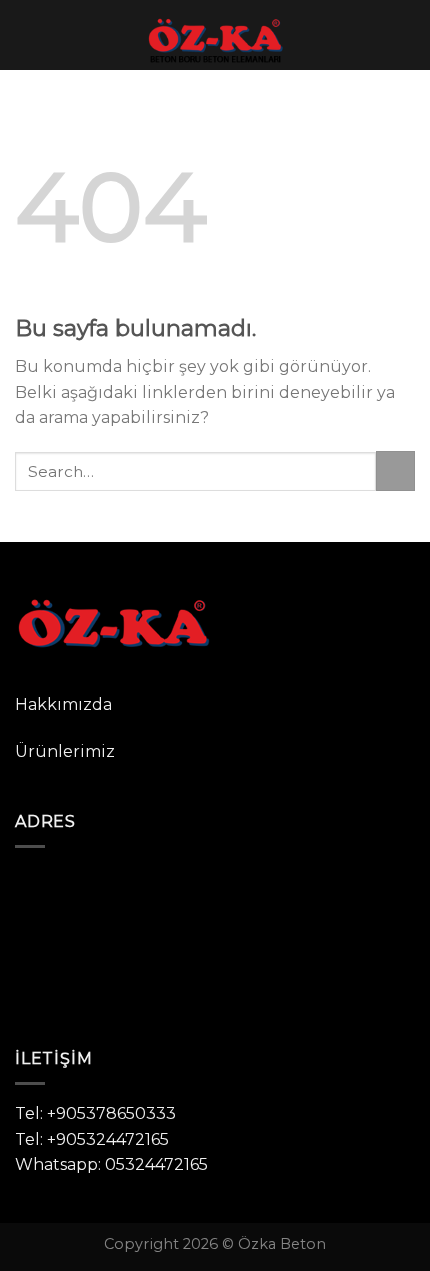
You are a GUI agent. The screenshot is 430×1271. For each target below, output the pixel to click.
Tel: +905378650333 (95, 1113)
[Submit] (395, 470)
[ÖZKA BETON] (215, 35)
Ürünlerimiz (65, 751)
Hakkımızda (63, 704)
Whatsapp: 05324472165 (111, 1164)
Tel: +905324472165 (92, 1139)
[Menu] (27, 34)
